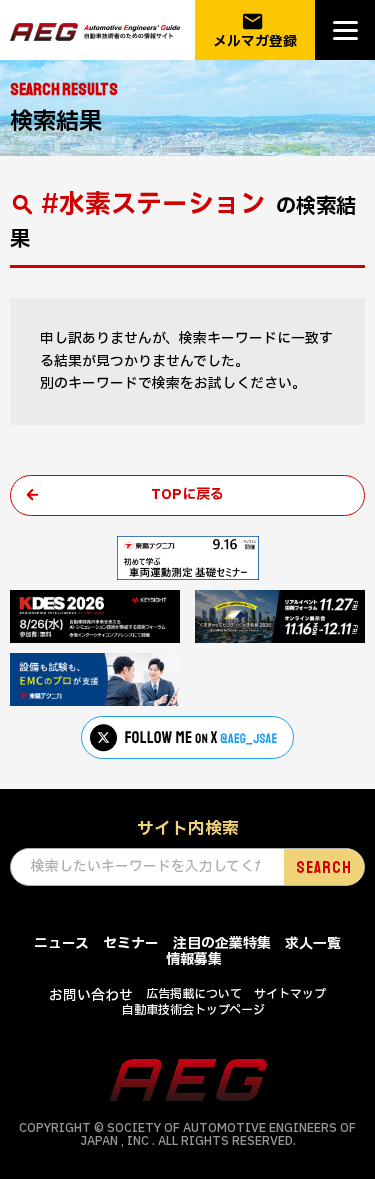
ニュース (61, 943)
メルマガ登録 (255, 30)
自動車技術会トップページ (193, 1010)
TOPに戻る (187, 494)
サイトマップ (290, 994)
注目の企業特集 (222, 943)
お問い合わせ (91, 995)
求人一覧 (313, 943)
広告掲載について (194, 994)
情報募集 (194, 959)
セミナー (131, 943)
